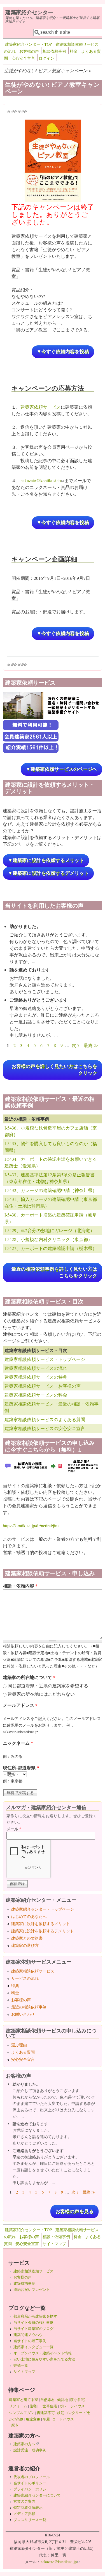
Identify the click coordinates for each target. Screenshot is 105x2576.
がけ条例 (16, 2419)
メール (14, 1829)
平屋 (46, 2419)
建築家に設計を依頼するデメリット (43, 1931)
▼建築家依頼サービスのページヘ (61, 769)
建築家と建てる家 (24, 2400)
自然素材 (48, 2400)
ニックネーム (18, 1743)
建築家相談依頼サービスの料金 (36, 1395)
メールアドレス (20, 1705)
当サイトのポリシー (30, 2483)
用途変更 (33, 2419)
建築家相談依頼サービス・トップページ (45, 1359)
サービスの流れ (25, 1978)
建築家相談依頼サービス (33, 1971)
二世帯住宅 (48, 2406)
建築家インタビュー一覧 (33, 2347)
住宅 (33, 2406)
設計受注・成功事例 (30, 2450)
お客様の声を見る (74, 2212)
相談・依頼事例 (56, 2237)
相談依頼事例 (54, 51)
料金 (74, 51)
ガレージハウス (72, 2406)
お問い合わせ (23, 2014)
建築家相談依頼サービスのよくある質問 (45, 1419)
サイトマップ (54, 2244)
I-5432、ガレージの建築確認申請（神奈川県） (51, 1190)
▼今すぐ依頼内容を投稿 (63, 352)
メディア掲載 (24, 2514)
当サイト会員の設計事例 (33, 2322)
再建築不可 (46, 2413)
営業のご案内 (24, 2501)
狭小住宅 (78, 2400)
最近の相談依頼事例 (29, 2007)
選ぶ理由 (19, 2045)
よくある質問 (23, 2052)
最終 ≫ (91, 1045)
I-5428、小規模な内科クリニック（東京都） (48, 1239)
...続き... (15, 2425)
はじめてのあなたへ (29, 1916)
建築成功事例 (24, 2283)
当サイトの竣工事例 (30, 2341)
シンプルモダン (22, 2413)
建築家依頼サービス (41, 407)
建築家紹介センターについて (37, 2495)
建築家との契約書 (27, 1938)
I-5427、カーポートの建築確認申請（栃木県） (51, 1248)
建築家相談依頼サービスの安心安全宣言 (45, 1428)
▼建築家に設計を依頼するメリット (46, 860)
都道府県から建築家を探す (35, 2316)
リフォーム (18, 2406)
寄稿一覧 (21, 2365)
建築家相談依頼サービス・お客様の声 (43, 1386)
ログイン (46, 58)
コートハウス (63, 2419)
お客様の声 (29, 51)
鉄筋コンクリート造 (73, 2413)
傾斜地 (63, 2400)
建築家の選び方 (25, 1945)
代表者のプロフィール (32, 2477)
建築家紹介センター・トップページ (43, 1909)
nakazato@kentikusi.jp (42, 480)
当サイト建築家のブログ (33, 2328)
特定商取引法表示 (28, 2507)
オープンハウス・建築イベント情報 (43, 2353)
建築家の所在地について (29, 1677)
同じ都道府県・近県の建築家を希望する (48, 1686)
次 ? (75, 1045)
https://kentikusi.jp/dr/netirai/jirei (31, 1526)
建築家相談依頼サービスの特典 (36, 1377)
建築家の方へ (26, 2444)
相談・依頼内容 (20, 1586)
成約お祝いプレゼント (32, 2289)
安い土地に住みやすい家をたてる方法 (44, 2359)
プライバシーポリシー (32, 2489)
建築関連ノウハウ (28, 2335)
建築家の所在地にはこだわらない (41, 1694)
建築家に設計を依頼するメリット (41, 1924)
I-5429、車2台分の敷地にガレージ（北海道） (50, 1230)
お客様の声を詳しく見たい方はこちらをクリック (54, 1070)
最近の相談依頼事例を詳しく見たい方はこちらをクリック (54, 1272)
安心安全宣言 (23, 58)
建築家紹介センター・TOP (28, 44)
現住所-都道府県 (21, 1767)
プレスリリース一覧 (30, 2520)
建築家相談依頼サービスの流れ (36, 1368)
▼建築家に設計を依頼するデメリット (48, 873)
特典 (15, 1985)
